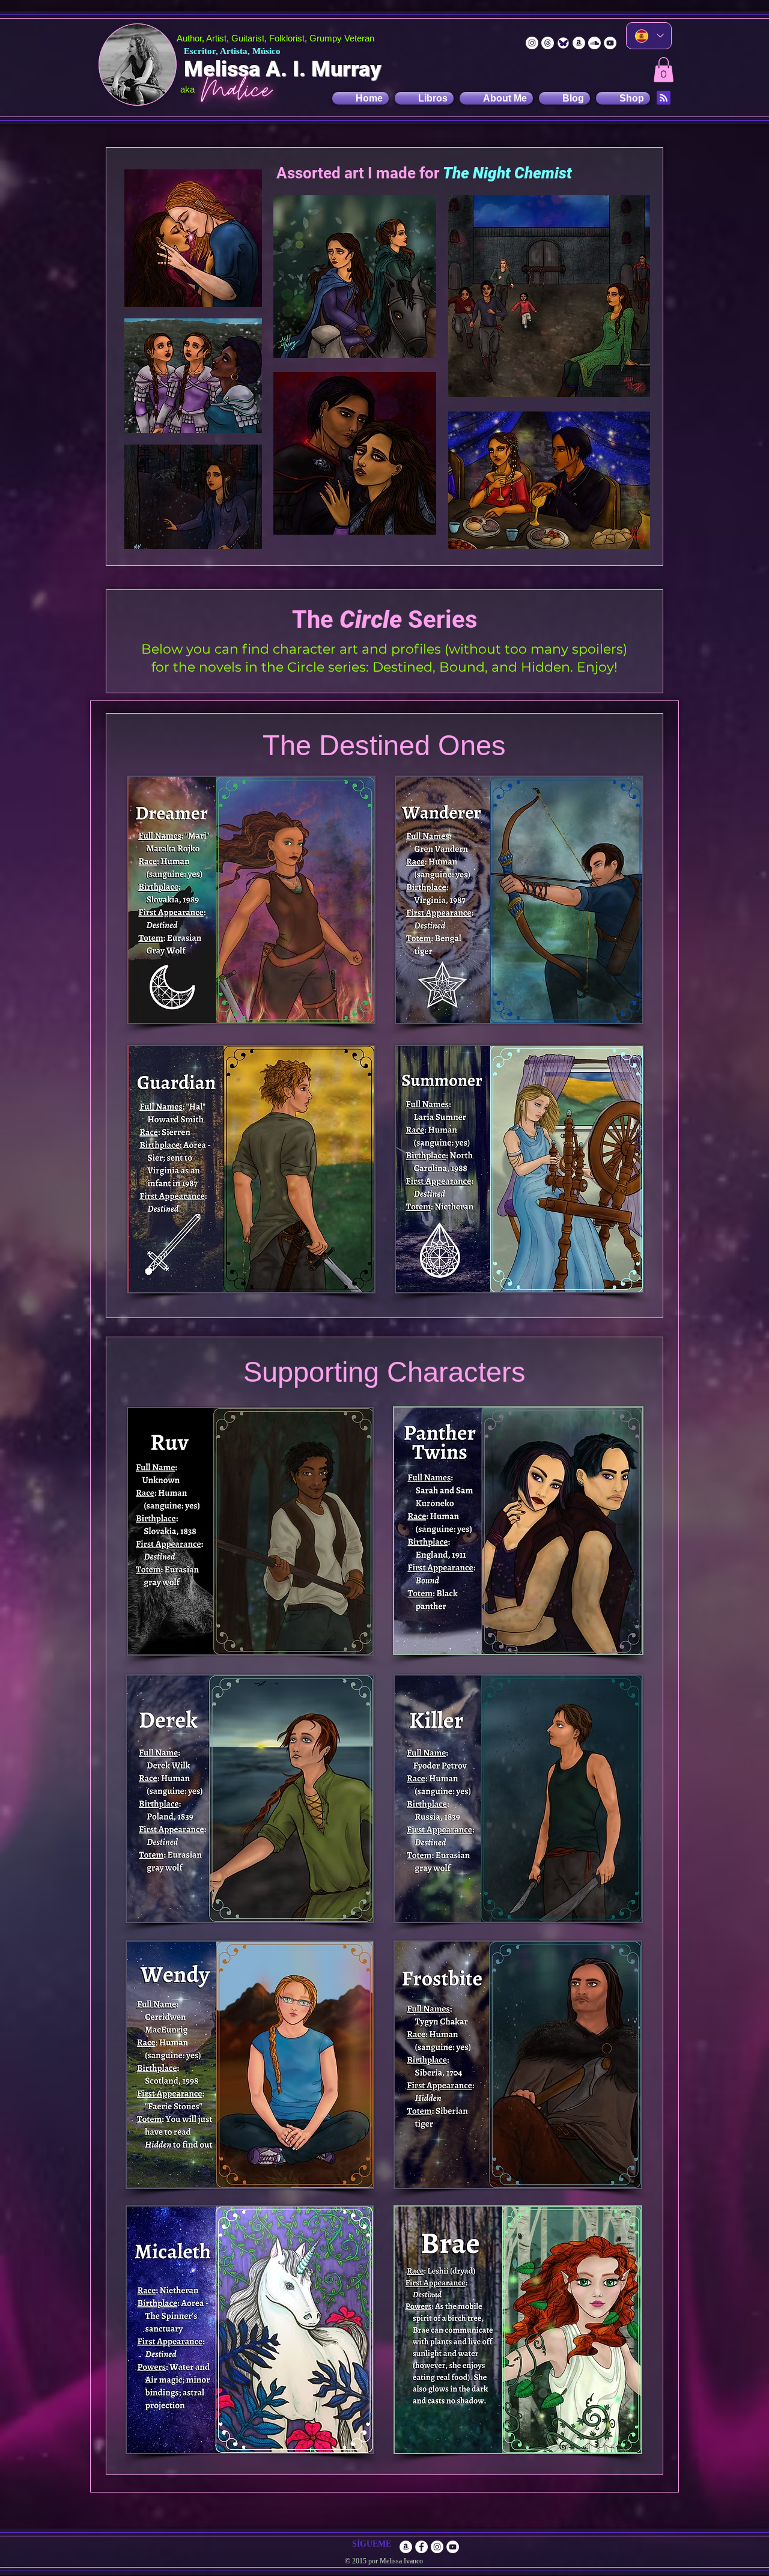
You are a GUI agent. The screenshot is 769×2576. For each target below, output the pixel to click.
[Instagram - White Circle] (532, 43)
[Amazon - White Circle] (579, 43)
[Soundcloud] (594, 43)
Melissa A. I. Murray (283, 69)
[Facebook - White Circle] (421, 2547)
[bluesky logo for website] (563, 43)
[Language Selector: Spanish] (649, 36)
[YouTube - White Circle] (610, 43)
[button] (664, 70)
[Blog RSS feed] (664, 98)
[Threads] (548, 43)
